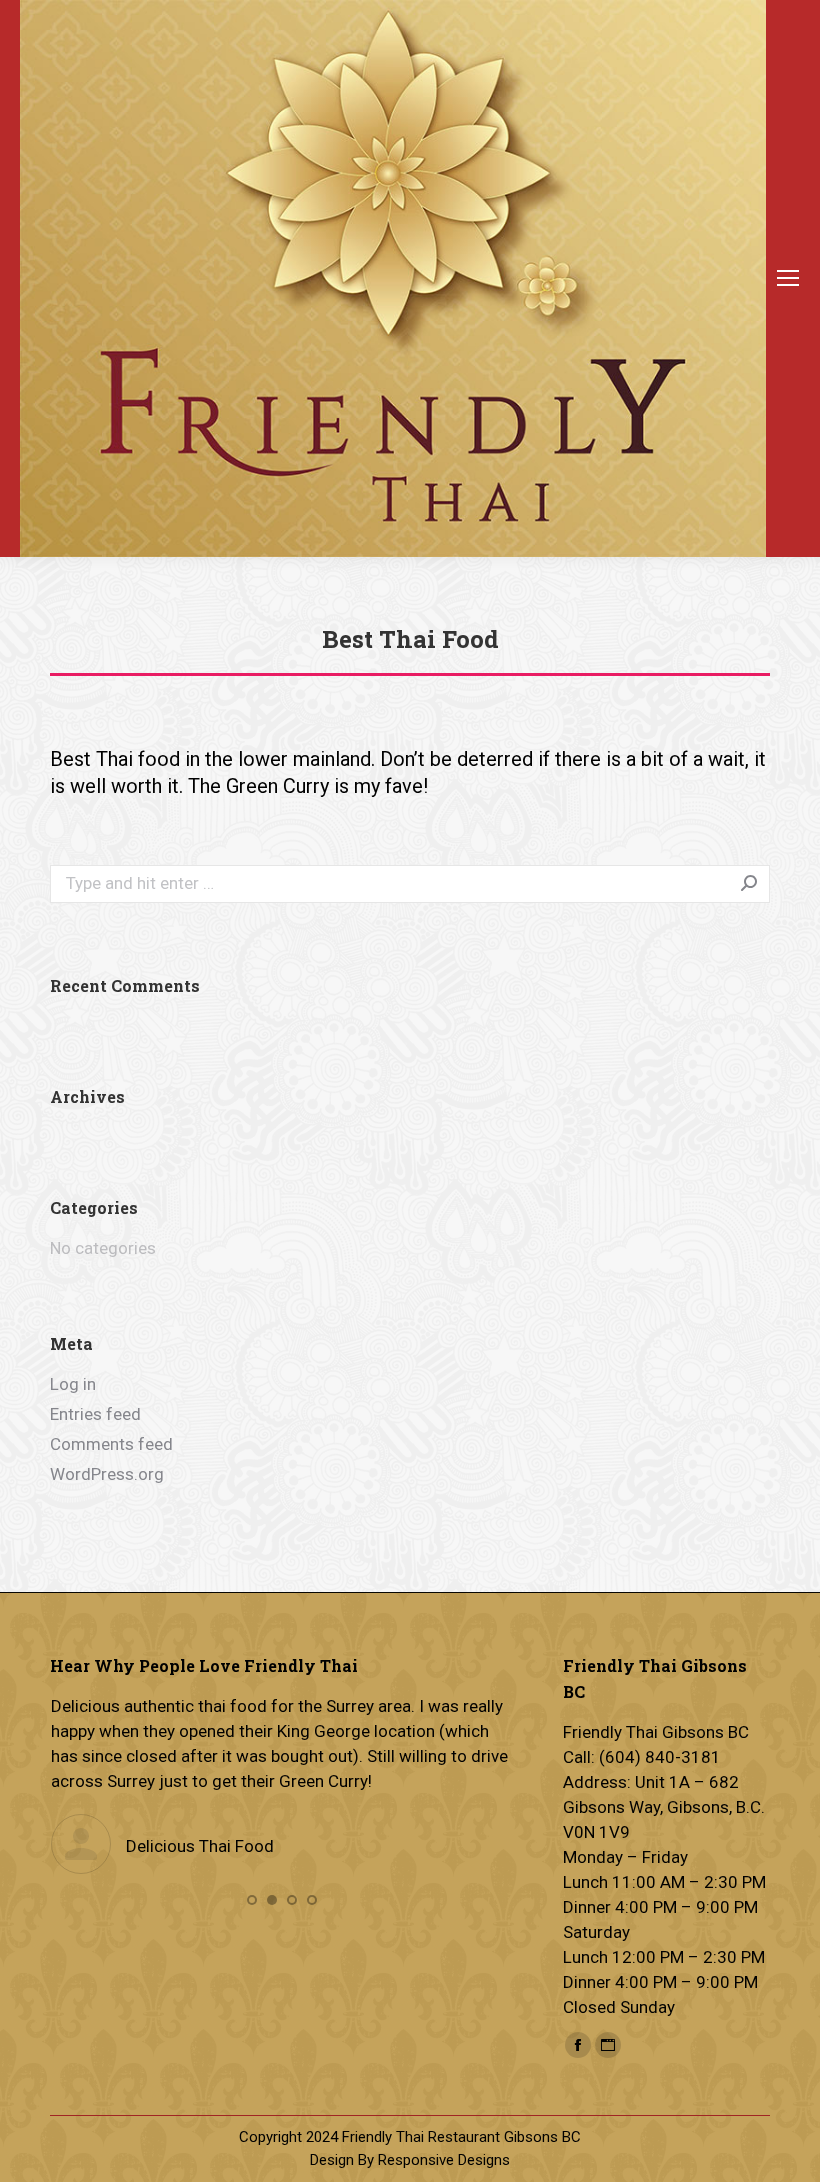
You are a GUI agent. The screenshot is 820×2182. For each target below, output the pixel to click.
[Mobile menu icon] (788, 278)
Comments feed (111, 1444)
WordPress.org (107, 1474)
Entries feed (95, 1414)
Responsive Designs (444, 2160)
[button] (252, 1900)
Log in (73, 1384)
